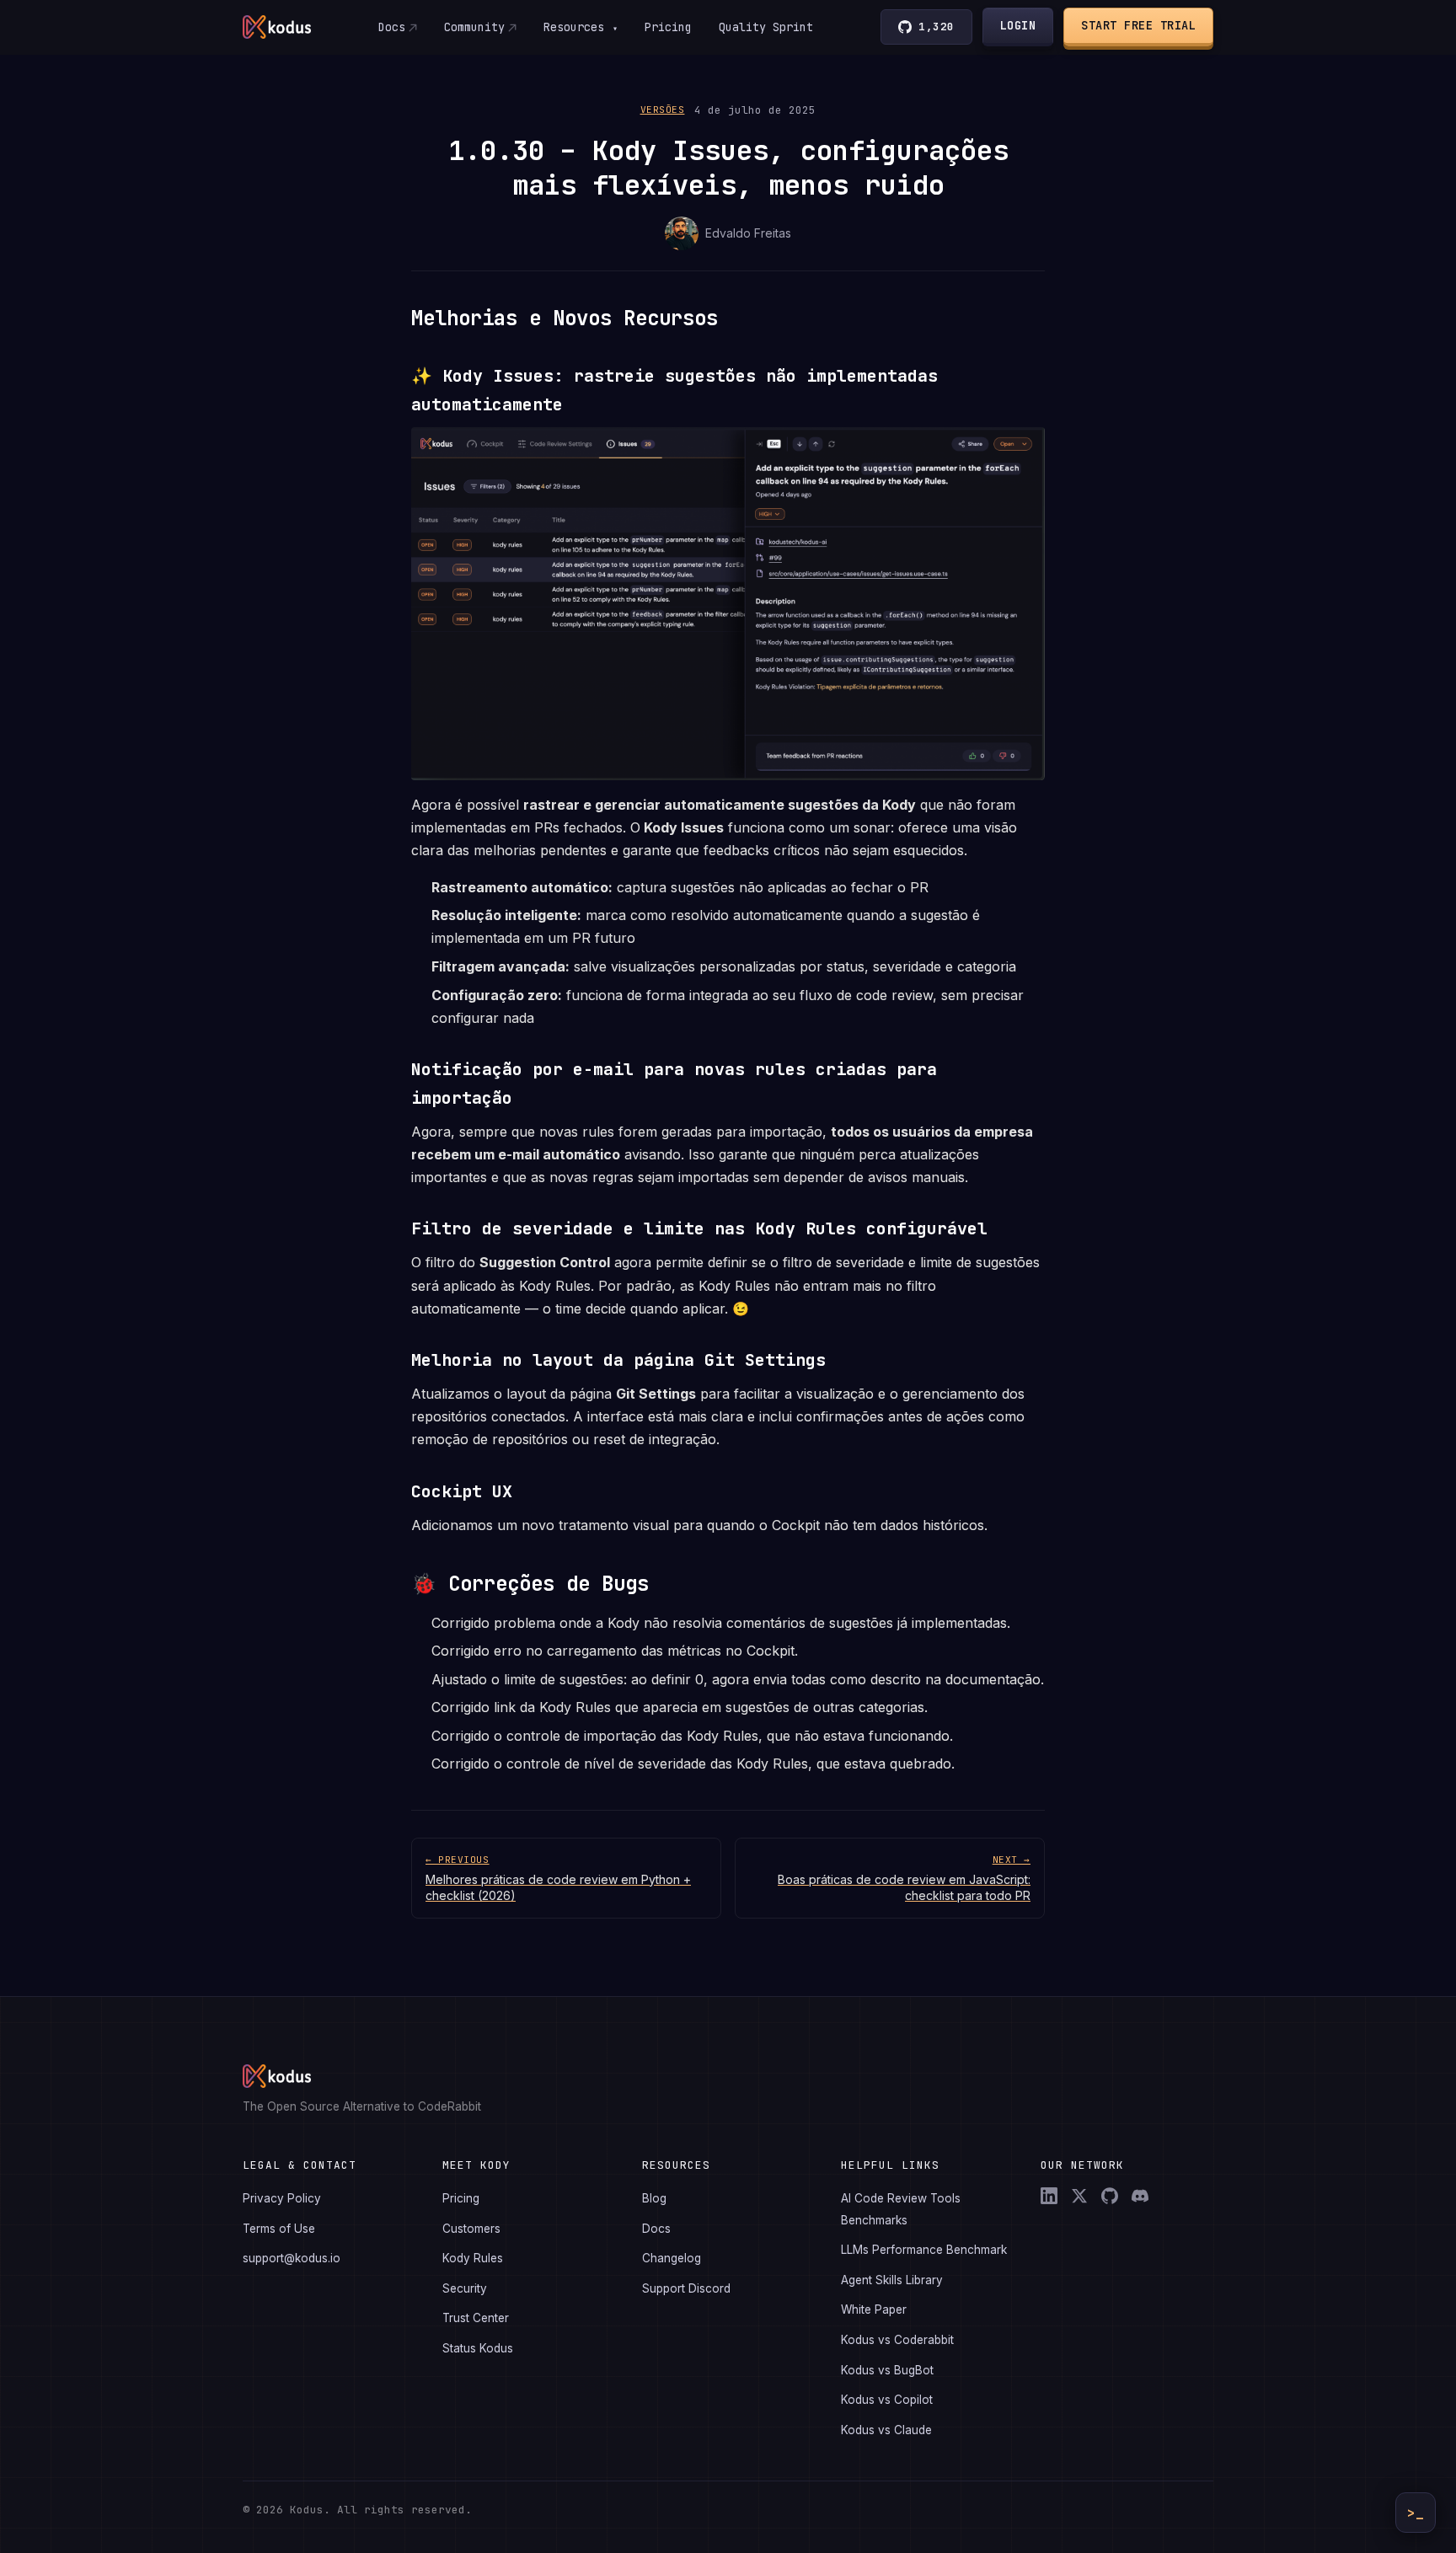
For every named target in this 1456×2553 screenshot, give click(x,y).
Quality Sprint (766, 27)
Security (465, 2288)
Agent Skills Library (892, 2280)
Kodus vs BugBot (887, 2370)
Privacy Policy (282, 2198)
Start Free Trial (1138, 25)
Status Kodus (478, 2348)
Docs (392, 27)
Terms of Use (279, 2229)
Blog (654, 2198)
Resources (581, 27)
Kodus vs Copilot (887, 2400)
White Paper (874, 2309)
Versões (663, 110)
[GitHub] (1110, 2196)
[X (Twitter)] (1079, 2196)
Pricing (668, 27)
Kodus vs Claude (886, 2430)
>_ (1416, 2513)
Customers (471, 2229)
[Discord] (1140, 2196)
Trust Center (476, 2318)
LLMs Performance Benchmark (924, 2250)
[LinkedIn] (1049, 2196)
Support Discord (686, 2288)
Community (474, 27)
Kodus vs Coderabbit (897, 2340)
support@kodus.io (292, 2258)
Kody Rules (473, 2258)
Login (1018, 25)
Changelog (672, 2258)
